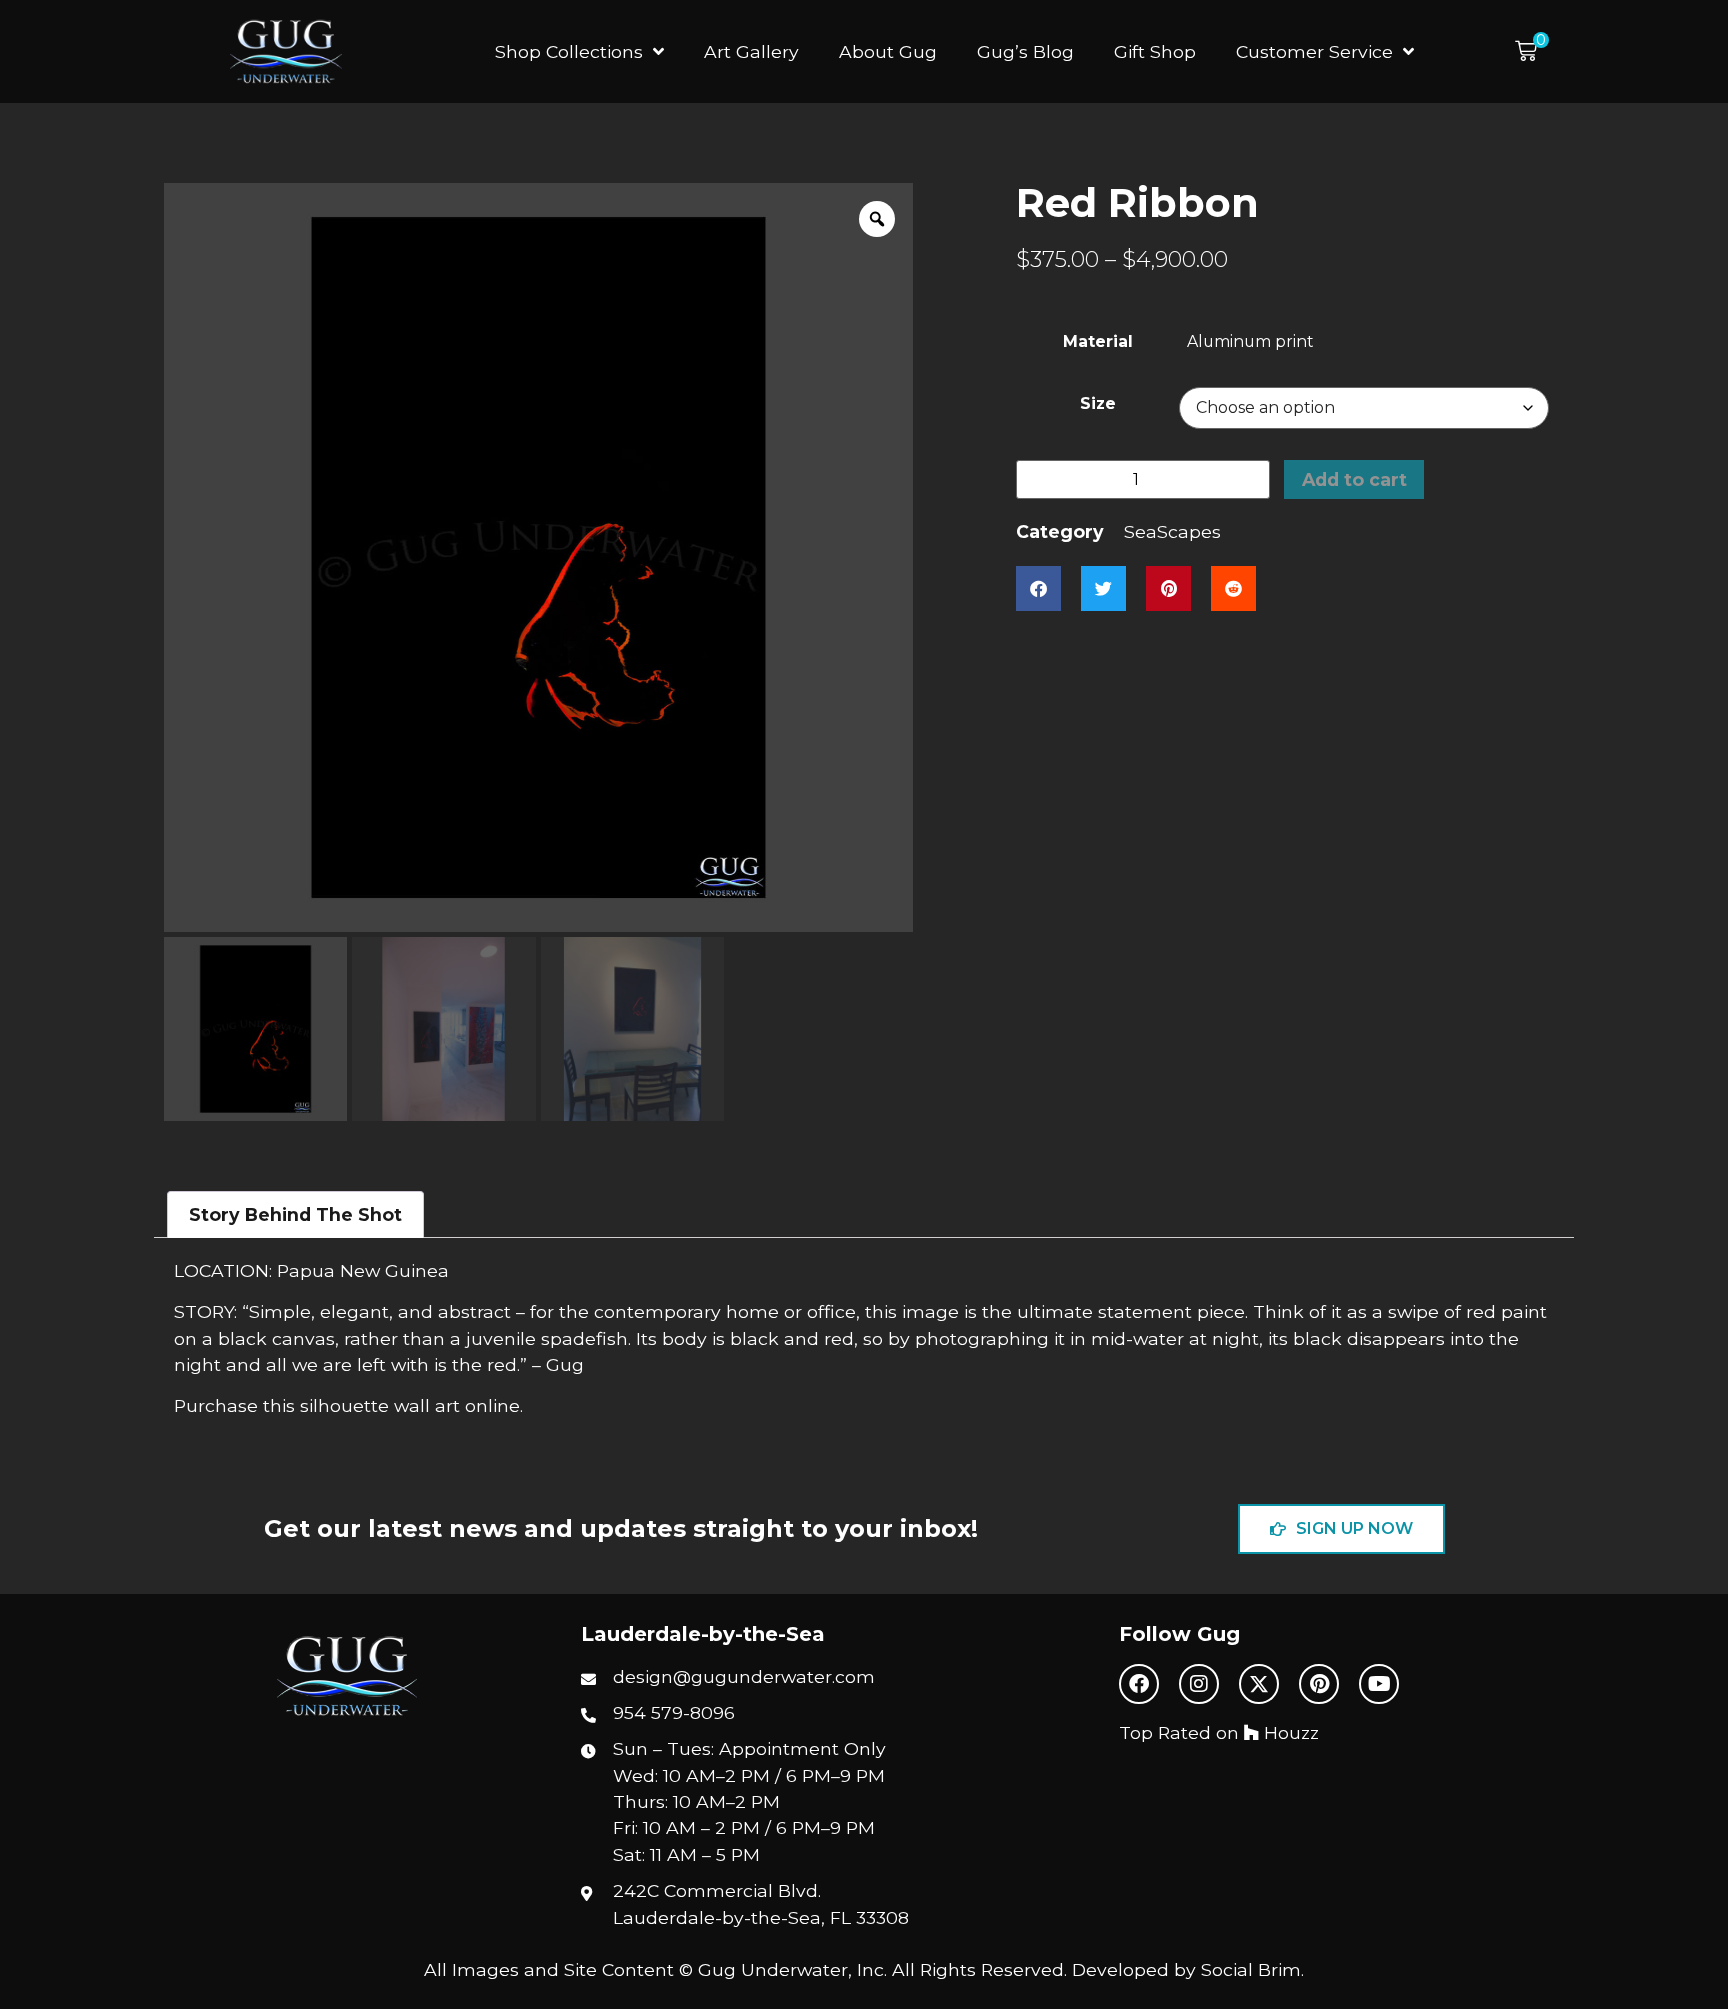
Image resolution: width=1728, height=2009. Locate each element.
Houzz (1289, 1732)
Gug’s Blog (1025, 51)
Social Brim (1251, 1969)
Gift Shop (1155, 51)
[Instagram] (1199, 1684)
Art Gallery (751, 51)
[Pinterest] (1319, 1684)
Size (1098, 404)
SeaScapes (1172, 531)
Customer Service (1314, 51)
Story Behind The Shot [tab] (295, 1214)
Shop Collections (569, 51)
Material (1098, 342)
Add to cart (1354, 479)
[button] (1532, 51)
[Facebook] (1139, 1684)
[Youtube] (1379, 1684)
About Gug (888, 51)
